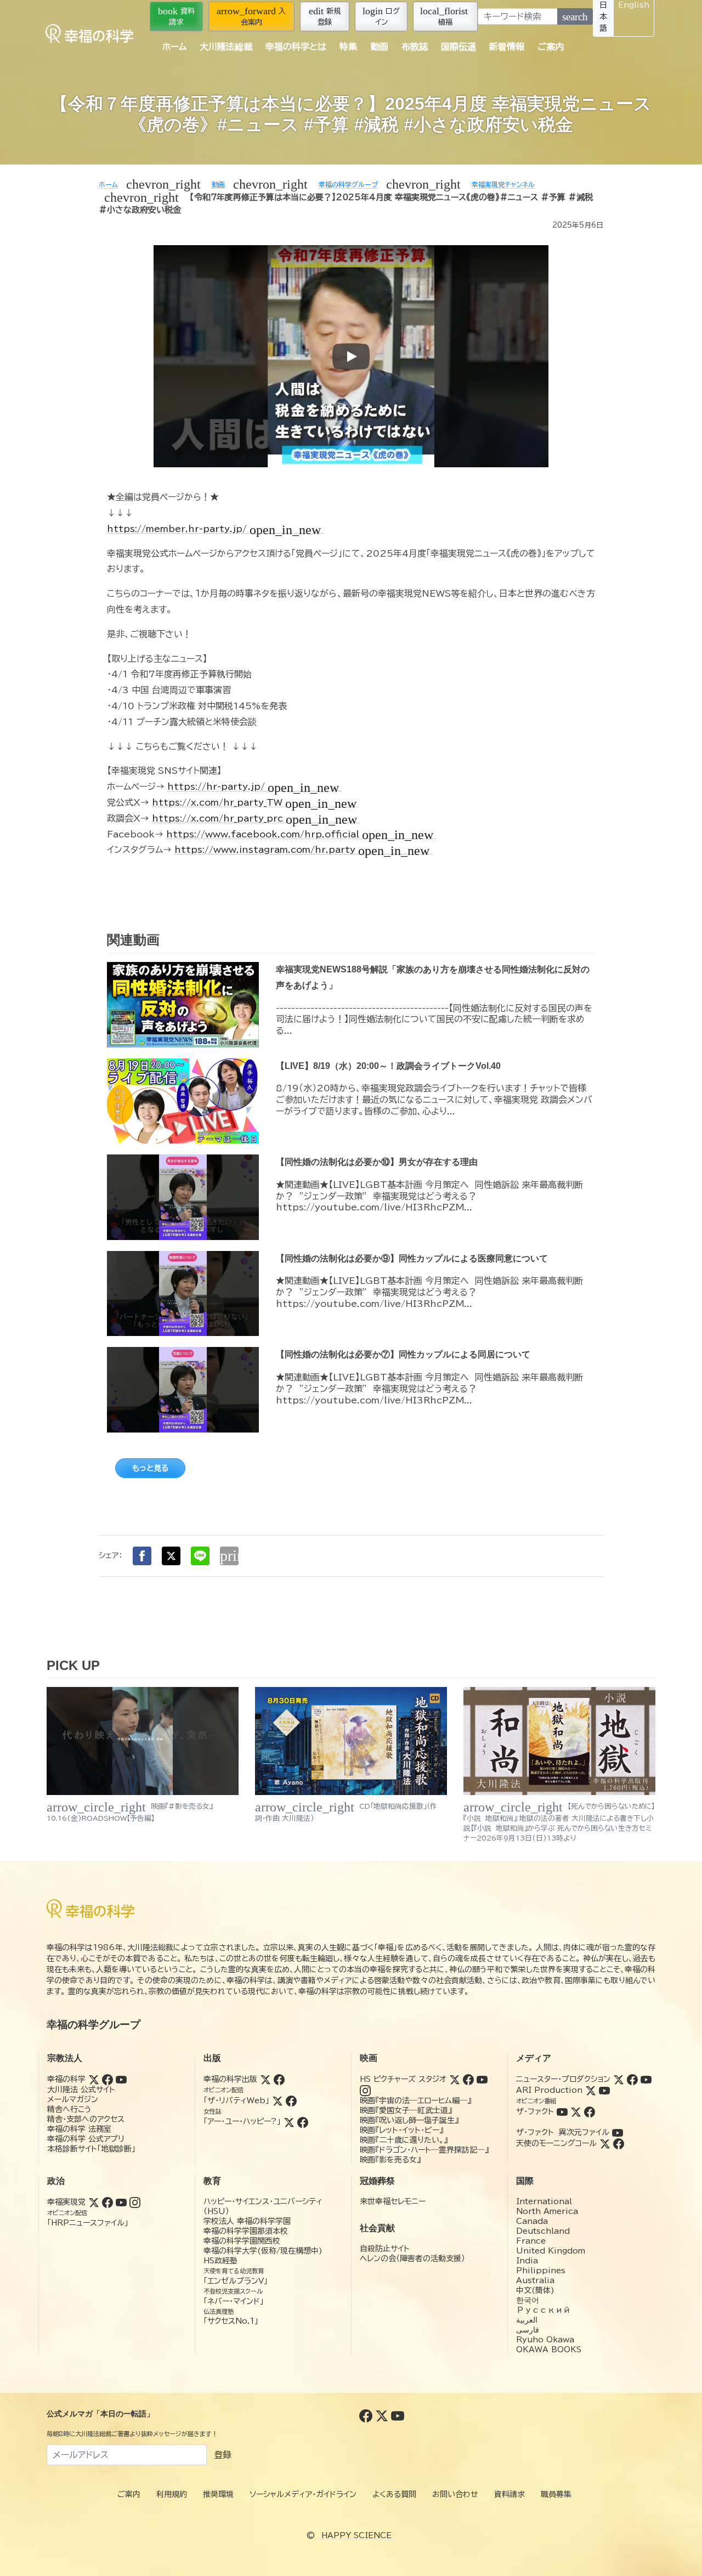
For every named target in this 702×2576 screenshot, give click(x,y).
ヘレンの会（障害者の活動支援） (412, 2258)
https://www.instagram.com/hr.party (302, 850)
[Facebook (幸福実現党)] (107, 2202)
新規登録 (325, 16)
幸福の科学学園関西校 (242, 2241)
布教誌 (415, 47)
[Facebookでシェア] (142, 1556)
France (531, 2241)
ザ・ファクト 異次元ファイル (563, 2132)
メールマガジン (73, 2099)
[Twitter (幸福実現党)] (94, 2202)
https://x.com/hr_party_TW (254, 803)
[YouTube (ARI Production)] (604, 2090)
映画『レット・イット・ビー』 (401, 2130)
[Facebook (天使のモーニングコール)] (619, 2143)
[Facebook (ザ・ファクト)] (590, 2111)
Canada (532, 2221)
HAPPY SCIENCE (356, 2535)
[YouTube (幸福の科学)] (121, 2079)
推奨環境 (218, 2494)
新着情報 (507, 47)
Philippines (541, 2271)
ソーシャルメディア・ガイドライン (303, 2494)
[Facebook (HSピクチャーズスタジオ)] (468, 2079)
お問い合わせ (455, 2494)
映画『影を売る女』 (390, 2160)
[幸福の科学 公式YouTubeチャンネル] (398, 2415)
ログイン (381, 16)
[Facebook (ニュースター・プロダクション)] (632, 2079)
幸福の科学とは (296, 47)
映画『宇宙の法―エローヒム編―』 (415, 2101)
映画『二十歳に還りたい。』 (404, 2140)
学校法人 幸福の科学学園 (247, 2221)
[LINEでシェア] (200, 1556)
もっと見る (150, 1468)
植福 (444, 16)
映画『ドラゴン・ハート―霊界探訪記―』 (424, 2150)
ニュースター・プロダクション (563, 2079)
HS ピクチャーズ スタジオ (403, 2079)
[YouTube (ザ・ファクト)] (562, 2111)
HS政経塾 (220, 2261)
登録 (223, 2455)
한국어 (528, 2300)
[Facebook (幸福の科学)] (107, 2079)
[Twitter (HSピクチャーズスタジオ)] (455, 2079)
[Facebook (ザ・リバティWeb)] (291, 2101)
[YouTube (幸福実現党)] (121, 2202)
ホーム (174, 47)
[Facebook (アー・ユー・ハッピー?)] (303, 2121)
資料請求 (176, 16)
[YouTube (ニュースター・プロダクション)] (646, 2079)
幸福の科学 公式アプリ (86, 2139)
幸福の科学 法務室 (79, 2129)
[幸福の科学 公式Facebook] (367, 2415)
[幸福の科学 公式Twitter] (383, 2415)
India (527, 2261)
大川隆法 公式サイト (81, 2090)
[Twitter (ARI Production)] (591, 2090)
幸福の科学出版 (230, 2079)
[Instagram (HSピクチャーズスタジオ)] (365, 2090)
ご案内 (551, 47)
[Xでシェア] (171, 1556)
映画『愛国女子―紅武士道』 (406, 2110)
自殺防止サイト (385, 2249)
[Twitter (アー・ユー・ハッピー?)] (289, 2121)
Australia (535, 2280)
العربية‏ (527, 2320)
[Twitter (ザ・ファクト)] (576, 2111)
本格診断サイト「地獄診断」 (91, 2149)
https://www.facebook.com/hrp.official (300, 834)
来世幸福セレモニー (393, 2201)
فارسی (528, 2330)
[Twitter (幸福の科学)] (94, 2079)
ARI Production (549, 2090)
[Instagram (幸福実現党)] (135, 2202)
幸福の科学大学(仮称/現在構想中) (263, 2251)
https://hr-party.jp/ (253, 787)
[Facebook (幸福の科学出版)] (279, 2079)
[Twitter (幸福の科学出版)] (265, 2079)
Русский (543, 2310)
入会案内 (251, 16)
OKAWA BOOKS (549, 2349)
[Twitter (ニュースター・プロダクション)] (619, 2079)
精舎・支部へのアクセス (86, 2119)
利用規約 (172, 2494)
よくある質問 (394, 2494)
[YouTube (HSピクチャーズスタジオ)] (482, 2079)
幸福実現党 (66, 2202)
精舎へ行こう (69, 2109)
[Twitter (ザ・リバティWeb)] (278, 2101)
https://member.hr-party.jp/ (214, 529)
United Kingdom (551, 2251)
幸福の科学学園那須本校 (246, 2231)
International (544, 2201)
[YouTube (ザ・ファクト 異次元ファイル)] (618, 2132)
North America (547, 2211)
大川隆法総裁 (226, 47)
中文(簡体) (535, 2290)
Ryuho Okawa (545, 2340)
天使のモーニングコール (556, 2143)
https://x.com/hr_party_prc (254, 819)
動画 (380, 47)
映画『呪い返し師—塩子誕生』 (409, 2120)
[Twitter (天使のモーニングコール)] (605, 2143)
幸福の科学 (66, 2079)
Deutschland (543, 2231)
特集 (348, 47)
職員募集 (556, 2494)
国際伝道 (458, 47)
